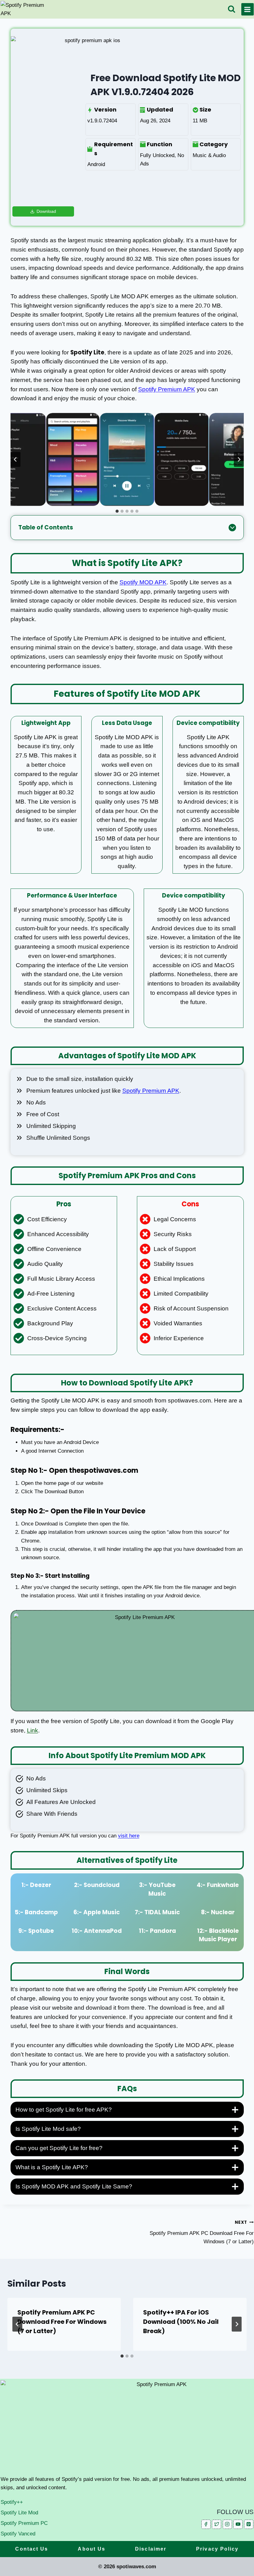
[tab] (117, 511)
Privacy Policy (217, 2549)
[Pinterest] (249, 2524)
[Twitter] (217, 2524)
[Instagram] (227, 2524)
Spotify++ (12, 2502)
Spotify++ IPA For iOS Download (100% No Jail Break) (181, 2322)
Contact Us (32, 2549)
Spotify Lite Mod (19, 2513)
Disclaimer (151, 2549)
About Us (92, 2549)
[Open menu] (247, 9)
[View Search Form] (232, 9)
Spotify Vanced (18, 2534)
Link (33, 1730)
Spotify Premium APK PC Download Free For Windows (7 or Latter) (202, 2232)
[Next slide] (239, 459)
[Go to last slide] (15, 459)
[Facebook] (206, 2524)
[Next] (237, 2324)
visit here (129, 1836)
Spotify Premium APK (167, 389)
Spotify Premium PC (24, 2523)
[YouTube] (238, 2524)
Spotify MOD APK (143, 582)
